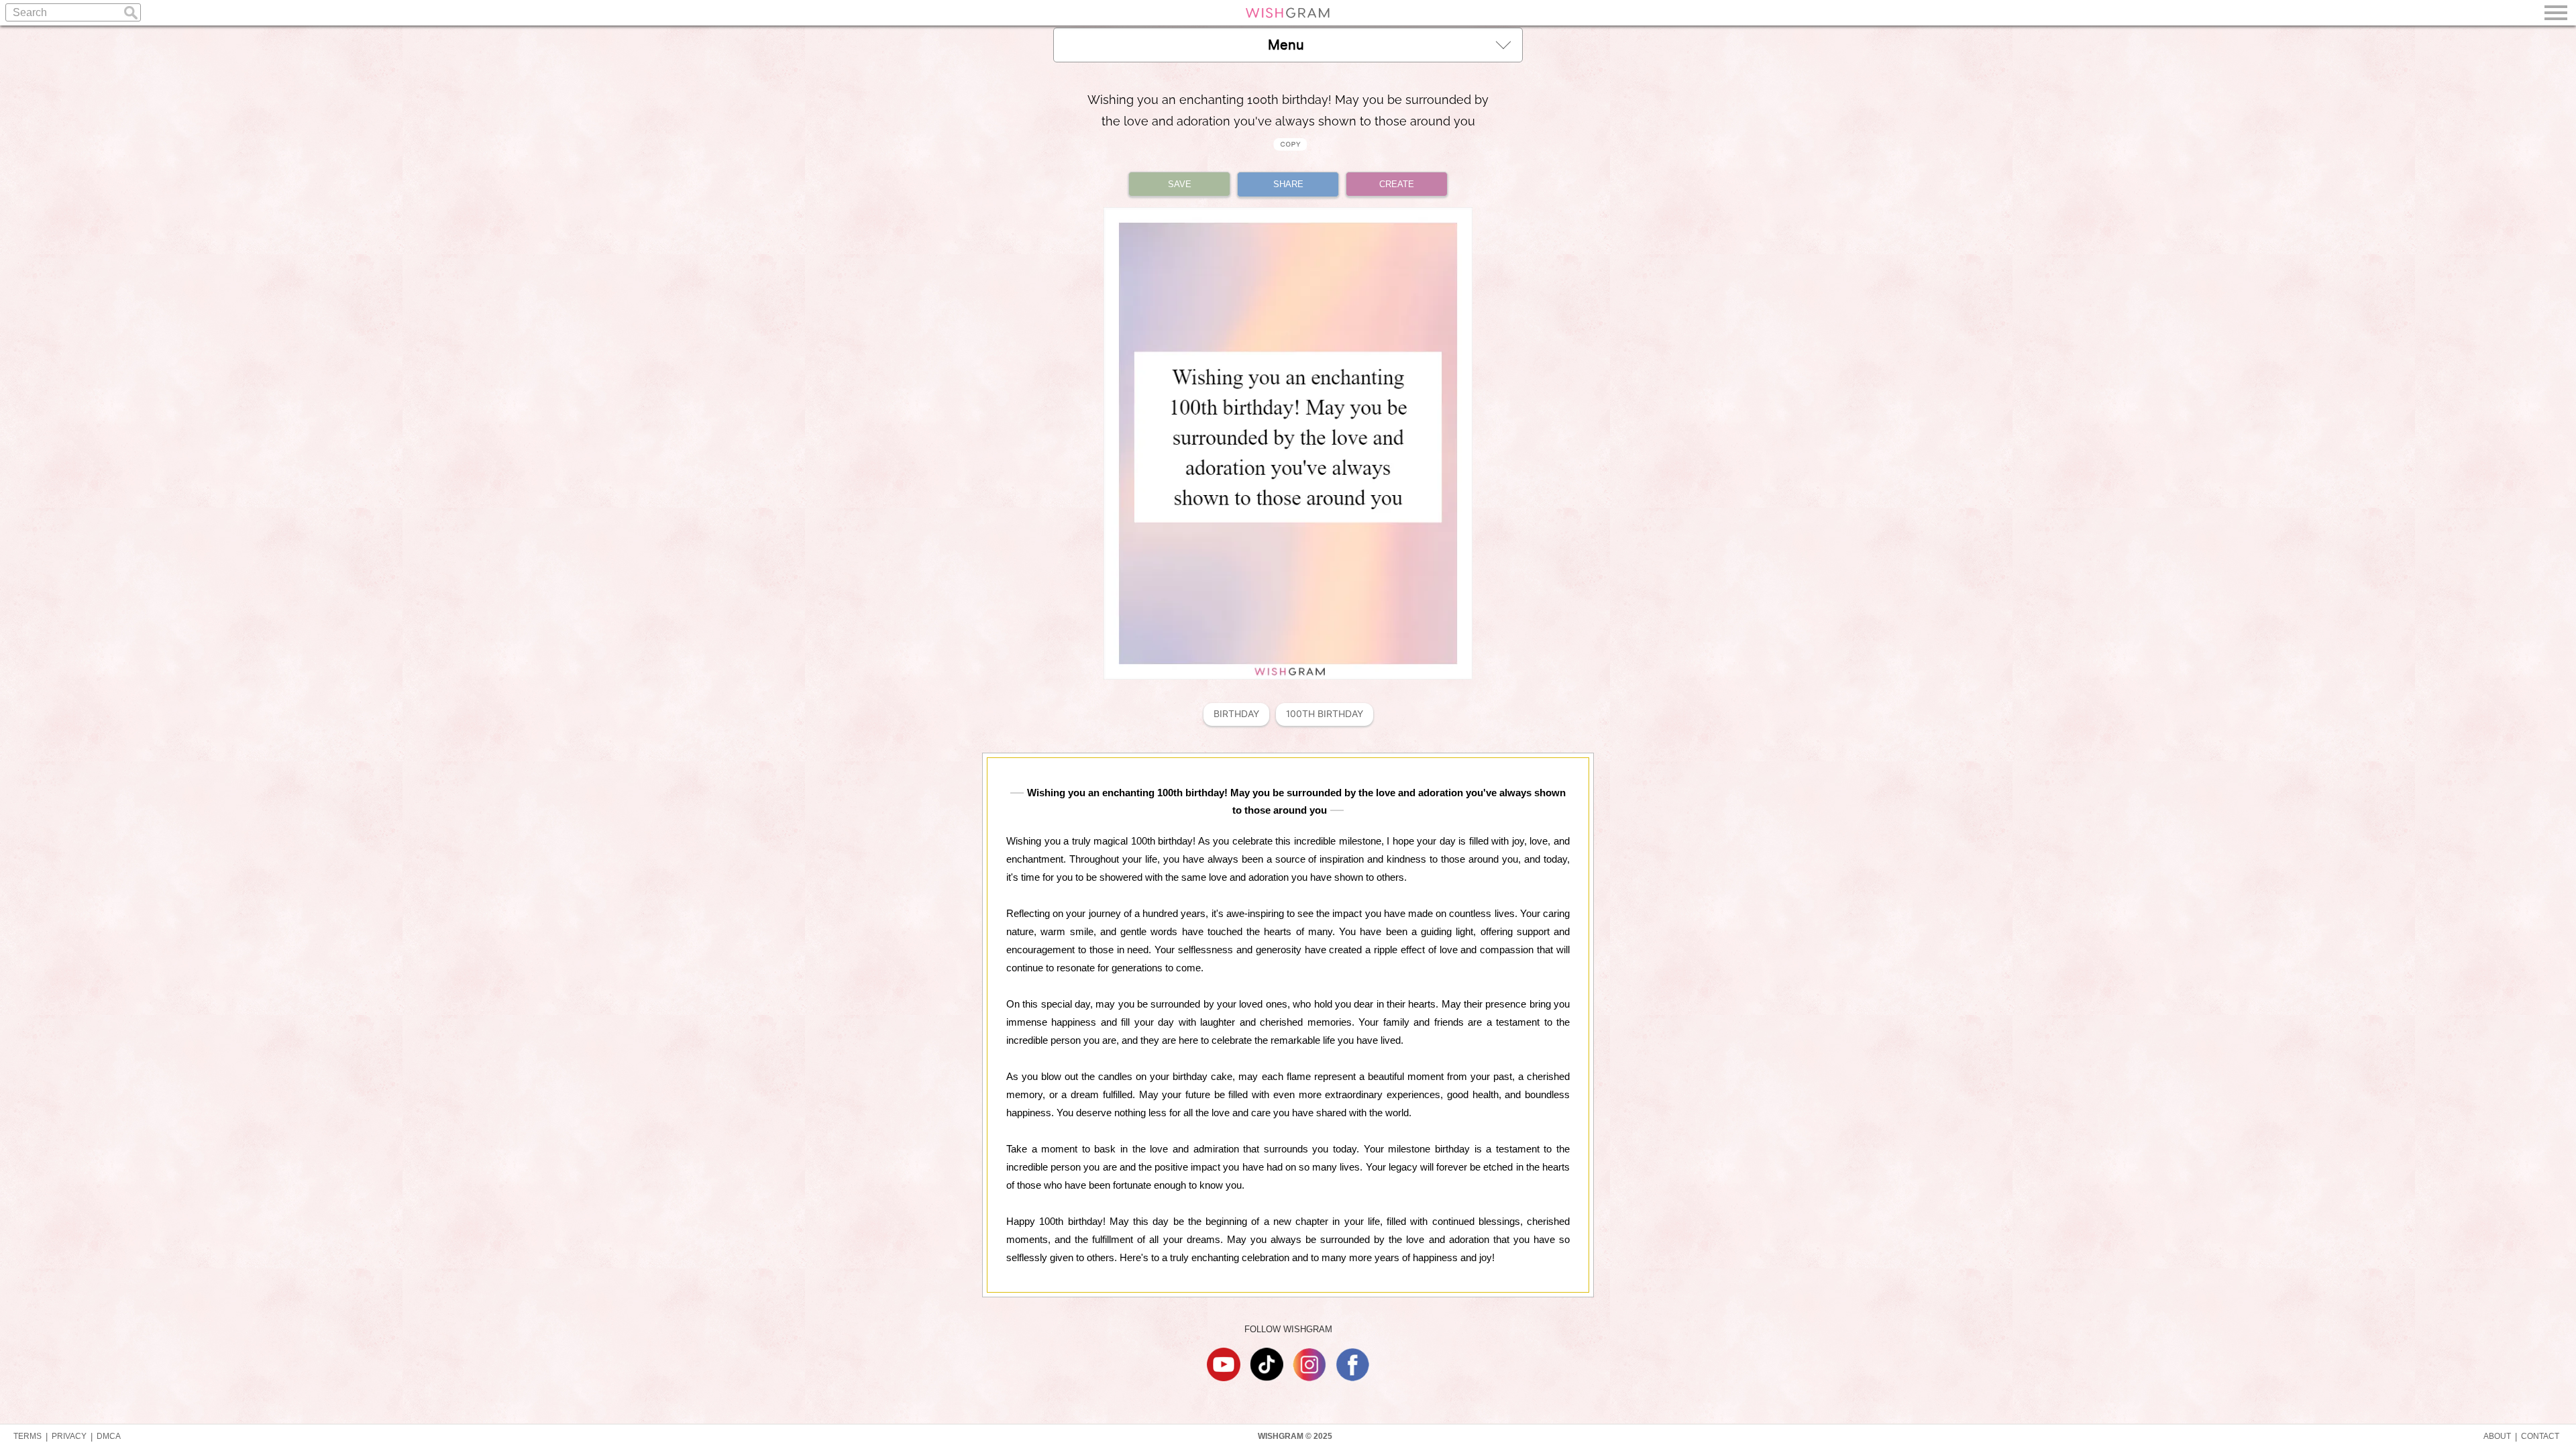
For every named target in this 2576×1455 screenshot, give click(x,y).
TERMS (28, 1436)
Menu (1286, 45)
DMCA (109, 1436)
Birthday (1236, 714)
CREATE (1397, 184)
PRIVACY (69, 1436)
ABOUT (2497, 1436)
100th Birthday (1325, 714)
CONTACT (2540, 1436)
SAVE (1180, 184)
